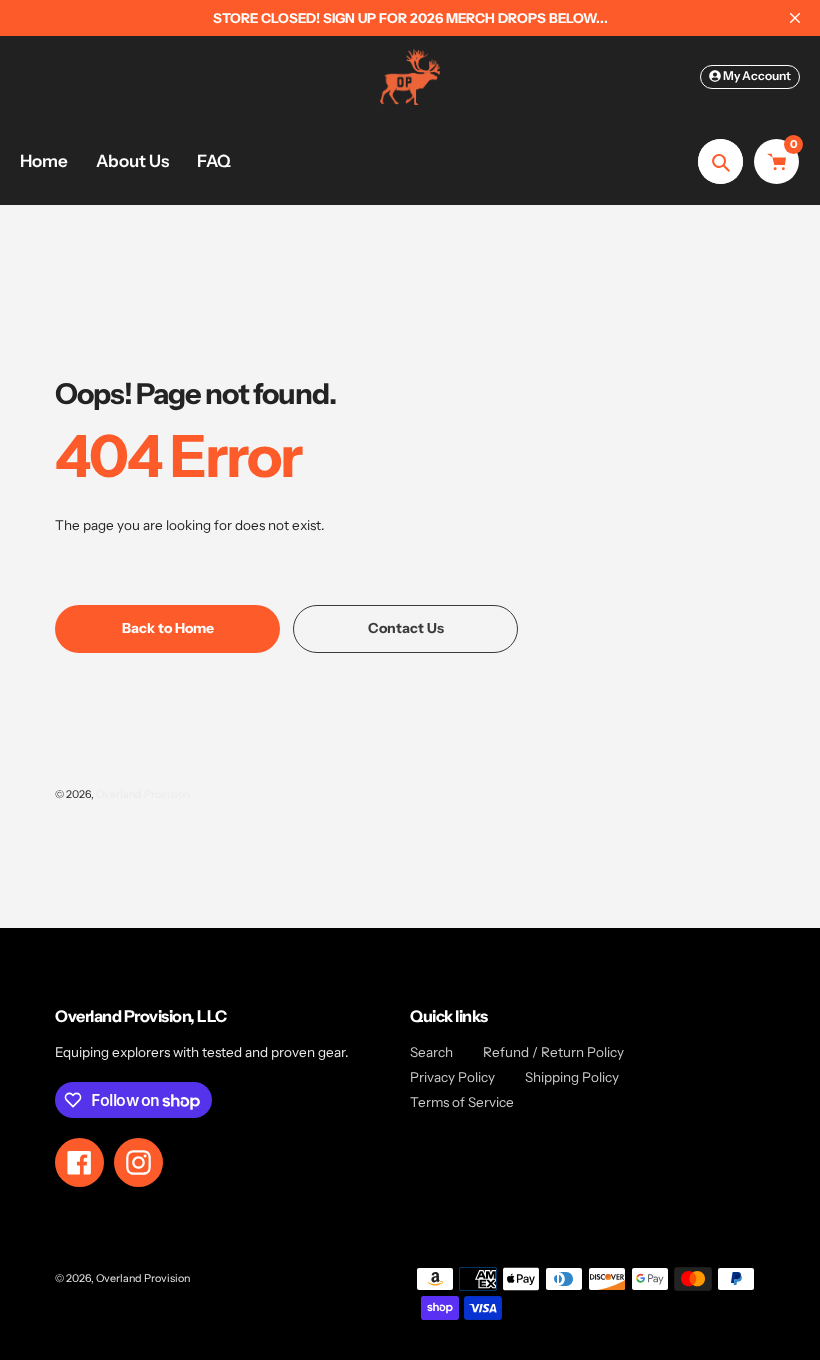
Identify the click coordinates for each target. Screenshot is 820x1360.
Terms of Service (462, 1102)
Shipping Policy (572, 1077)
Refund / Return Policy (553, 1052)
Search (431, 1052)
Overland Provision (143, 794)
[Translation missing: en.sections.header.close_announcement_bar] (795, 18)
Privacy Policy (452, 1077)
